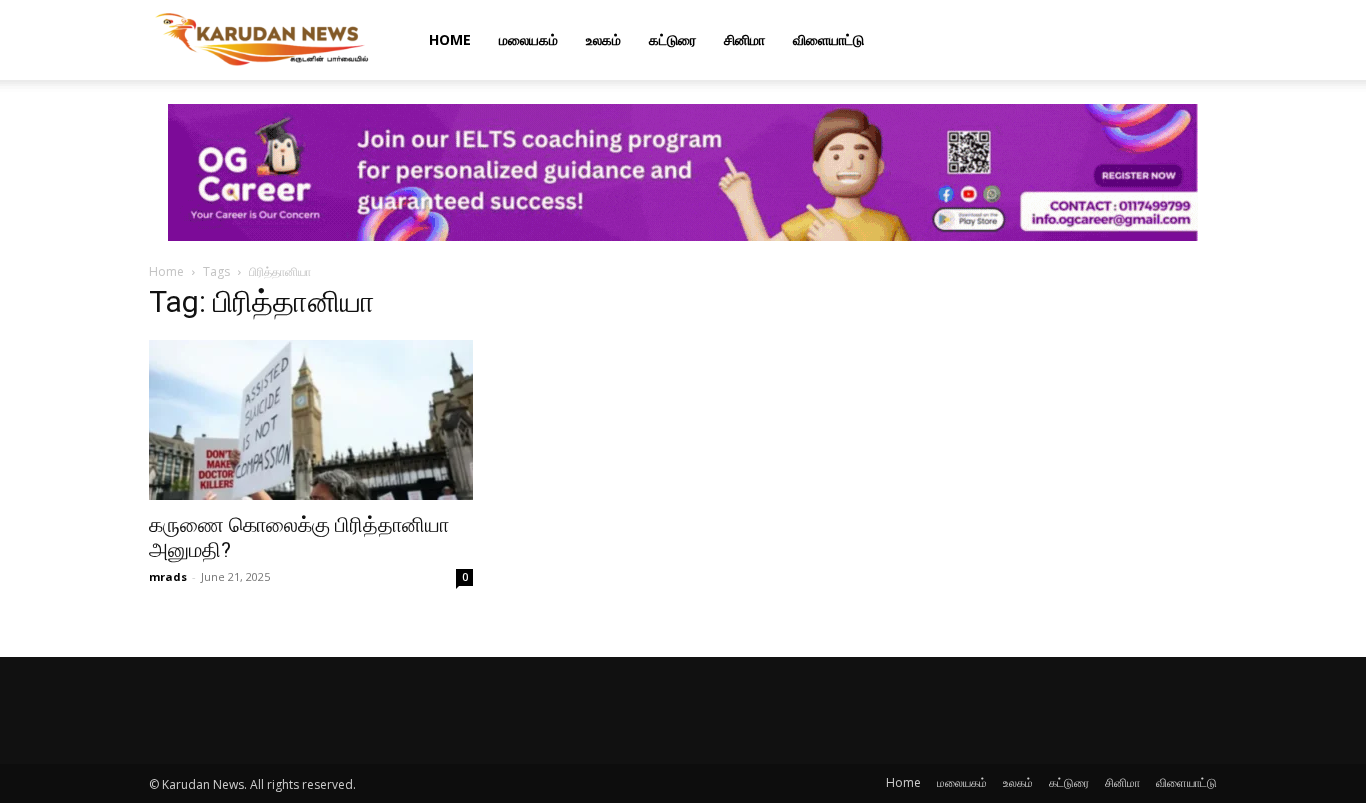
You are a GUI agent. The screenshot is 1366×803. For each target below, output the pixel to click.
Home (450, 39)
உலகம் (603, 39)
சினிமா (744, 39)
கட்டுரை (672, 39)
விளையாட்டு (828, 39)
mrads (168, 576)
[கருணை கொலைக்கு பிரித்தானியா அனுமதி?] (311, 420)
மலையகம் (528, 39)
